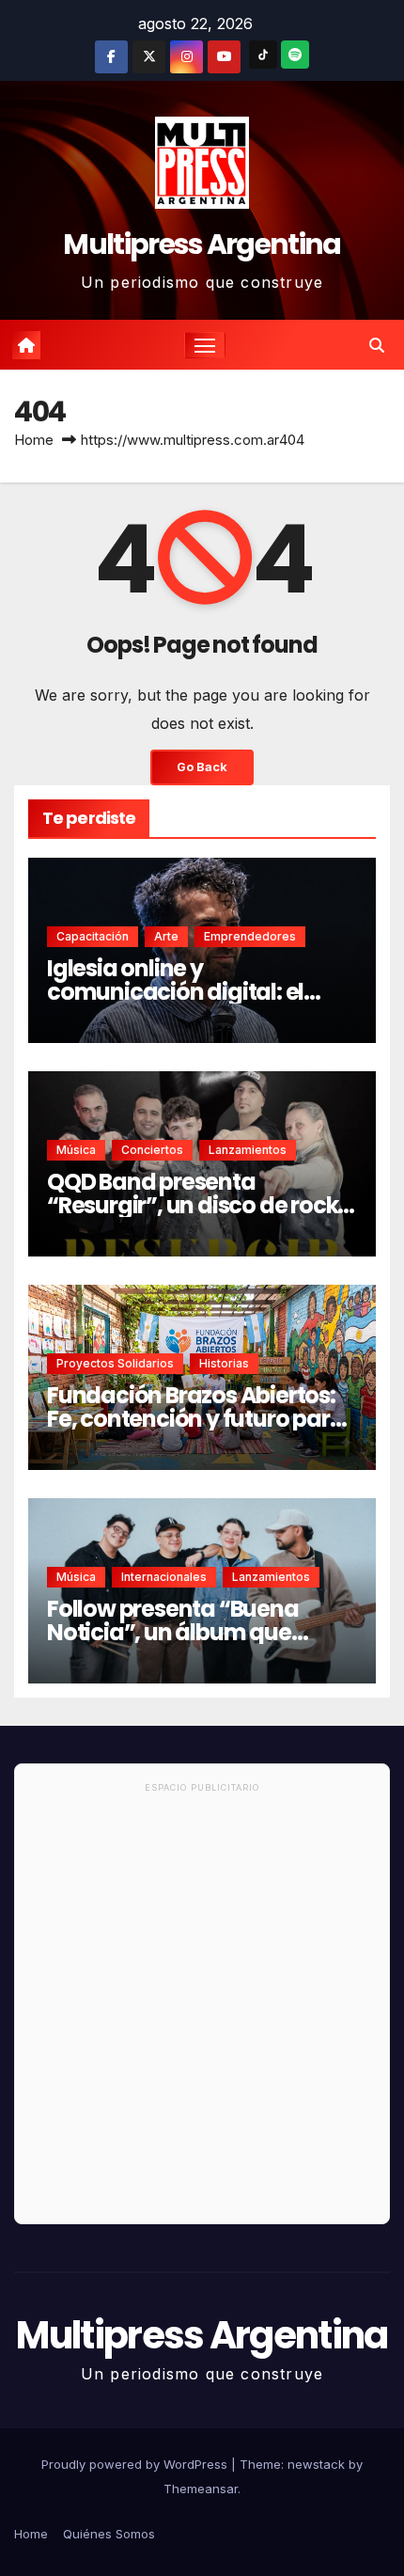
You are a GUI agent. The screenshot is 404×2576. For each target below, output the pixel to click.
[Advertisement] (202, 2012)
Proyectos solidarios (115, 1363)
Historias (224, 1363)
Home (34, 440)
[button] (377, 345)
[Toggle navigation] (205, 345)
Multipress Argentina (202, 244)
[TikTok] (263, 55)
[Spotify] (295, 55)
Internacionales (164, 1577)
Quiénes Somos (109, 2534)
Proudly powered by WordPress (136, 2464)
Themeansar (201, 2489)
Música (76, 1150)
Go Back (202, 767)
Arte (166, 936)
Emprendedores (250, 936)
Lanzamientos (248, 1150)
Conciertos (152, 1150)
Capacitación (93, 936)
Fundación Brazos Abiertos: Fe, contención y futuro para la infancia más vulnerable (195, 1419)
